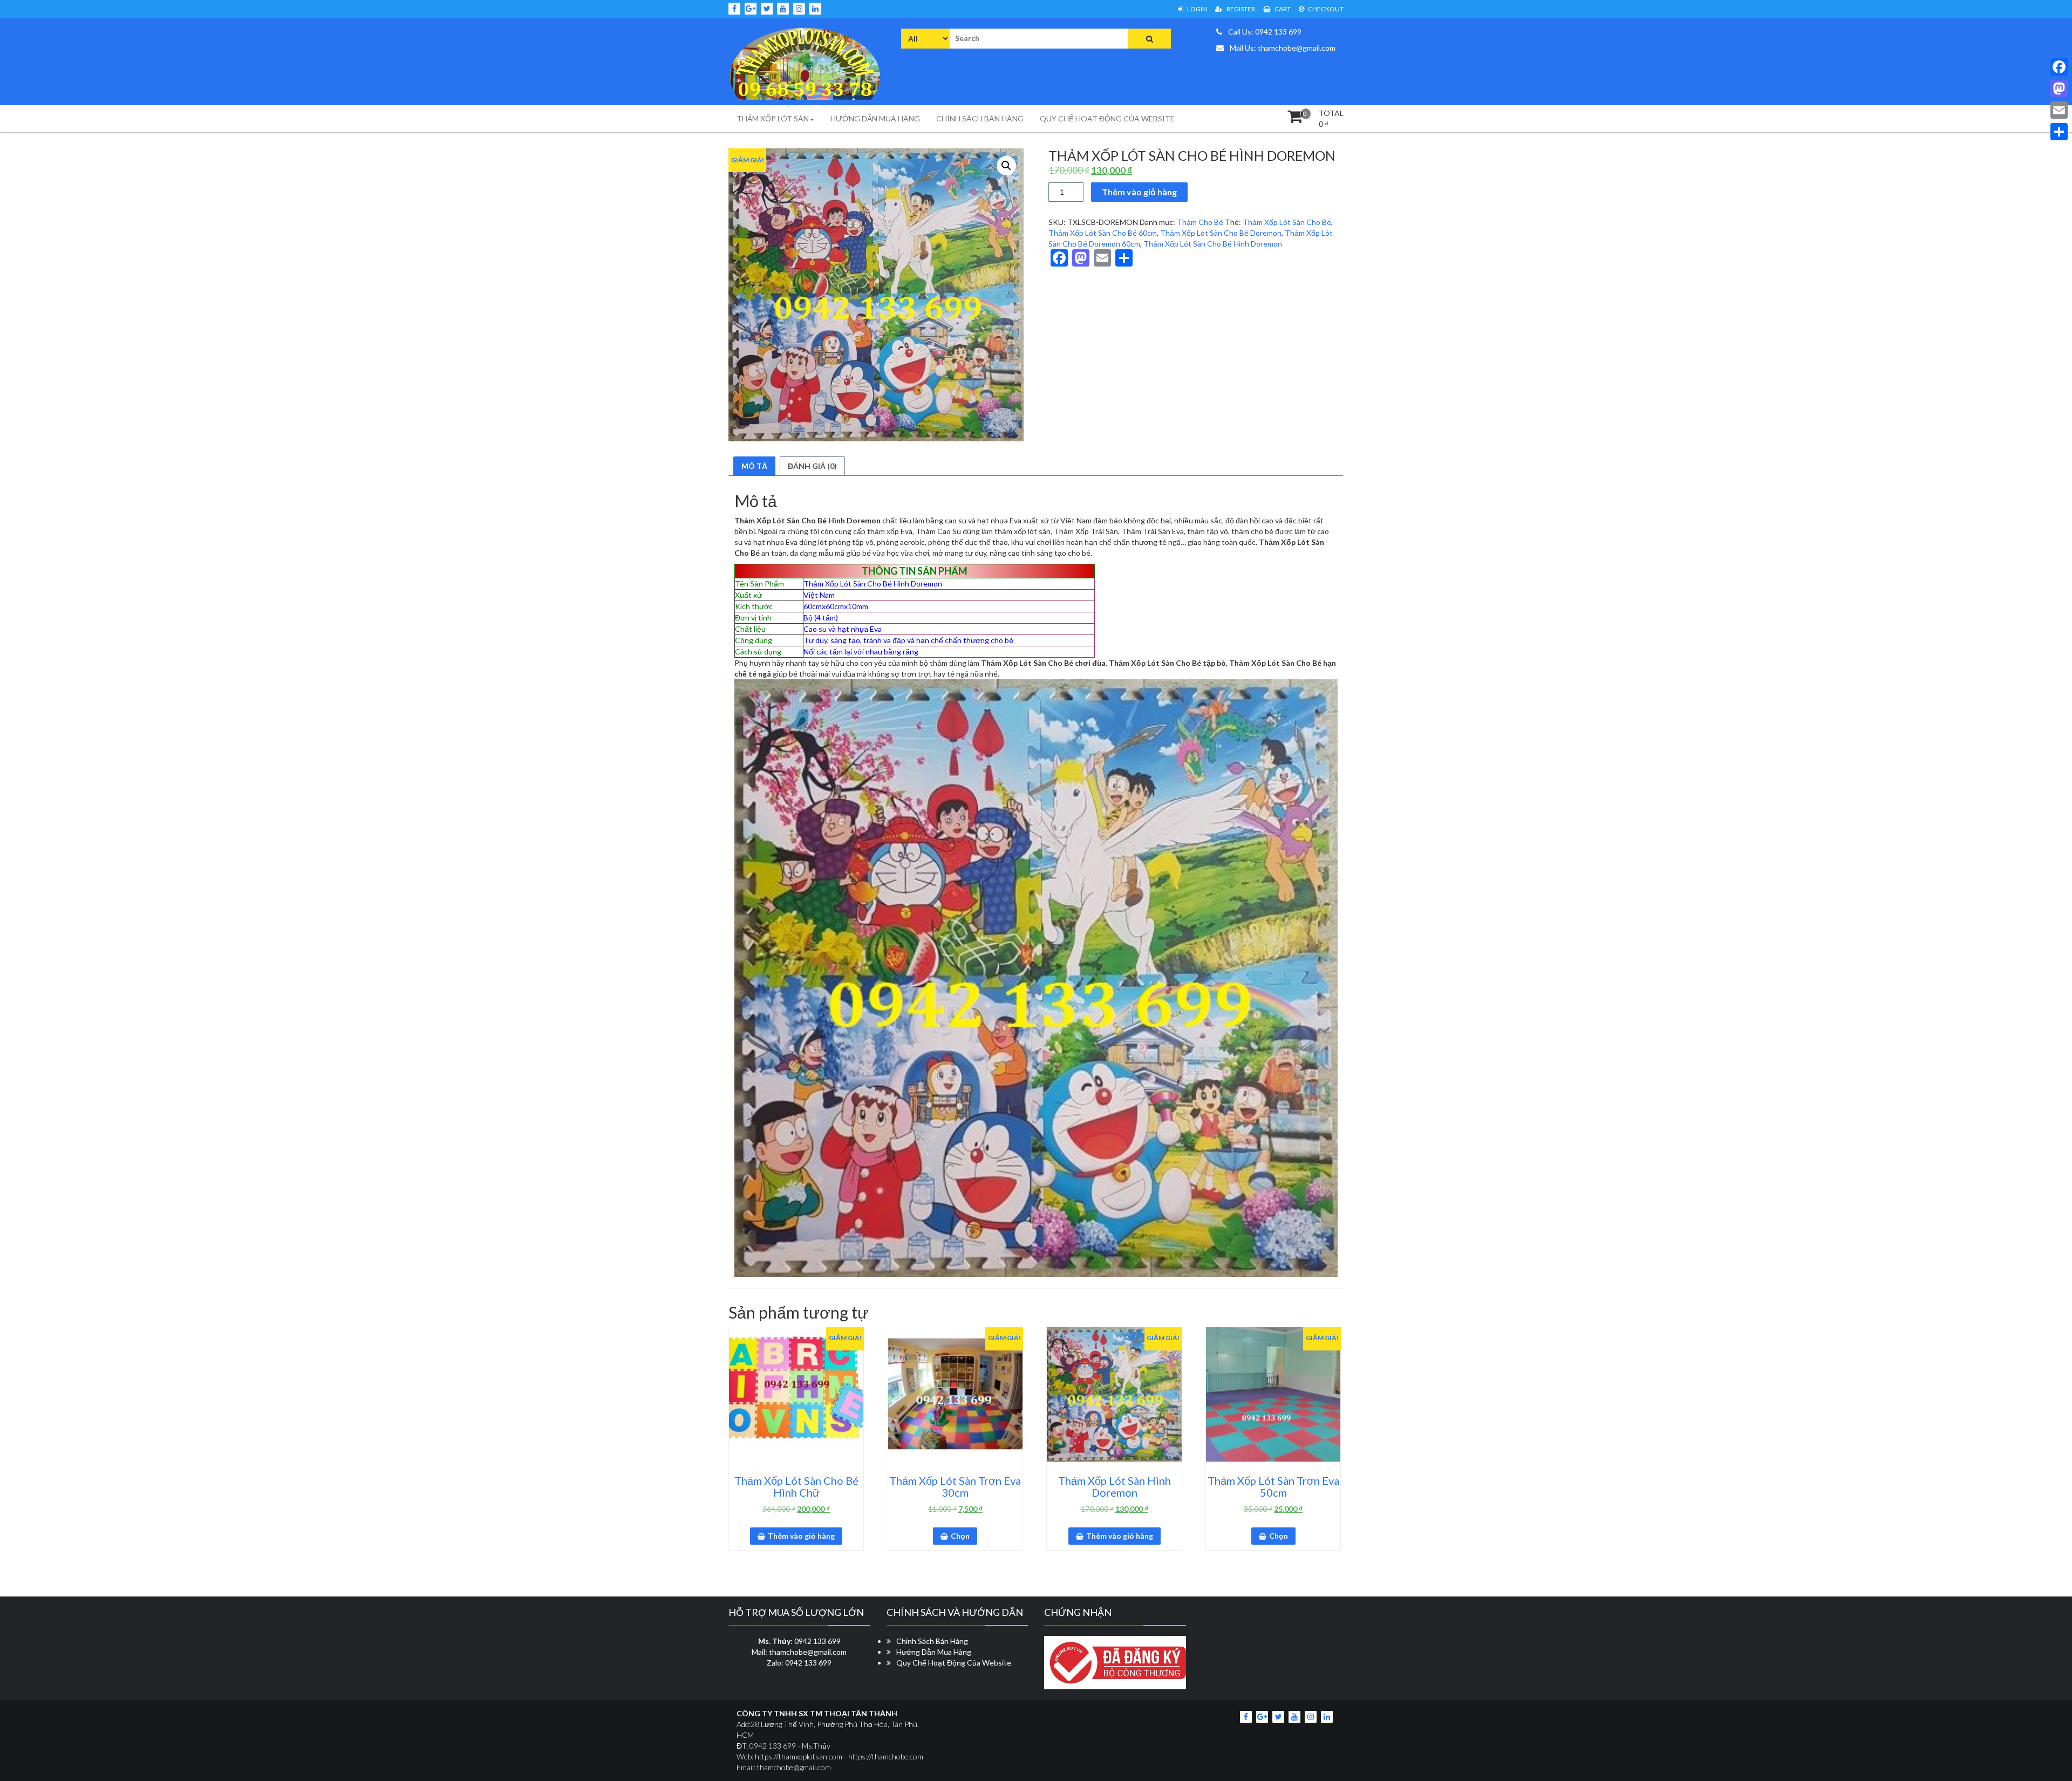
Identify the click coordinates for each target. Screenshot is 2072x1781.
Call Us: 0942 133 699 (1264, 32)
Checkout (1325, 9)
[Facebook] (2059, 67)
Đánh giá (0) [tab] (812, 466)
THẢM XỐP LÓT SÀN (773, 118)
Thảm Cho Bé (1200, 222)
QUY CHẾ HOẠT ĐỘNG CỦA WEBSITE (1107, 118)
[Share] (2059, 132)
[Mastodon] (2059, 88)
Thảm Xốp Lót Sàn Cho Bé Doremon (1221, 233)
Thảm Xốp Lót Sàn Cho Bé (1287, 222)
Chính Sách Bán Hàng (932, 1641)
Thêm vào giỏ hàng (1139, 192)
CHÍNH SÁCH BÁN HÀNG (980, 118)
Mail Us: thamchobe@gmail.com (1282, 48)
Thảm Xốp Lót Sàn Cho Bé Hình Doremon (1213, 244)
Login (1197, 9)
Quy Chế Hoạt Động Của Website (954, 1663)
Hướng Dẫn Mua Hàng (934, 1652)
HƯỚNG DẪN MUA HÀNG (875, 118)
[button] (1006, 166)
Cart (1282, 9)
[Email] (2059, 110)
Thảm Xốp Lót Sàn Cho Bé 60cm (1103, 233)
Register (1240, 9)
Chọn (960, 1536)
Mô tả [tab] (754, 466)
